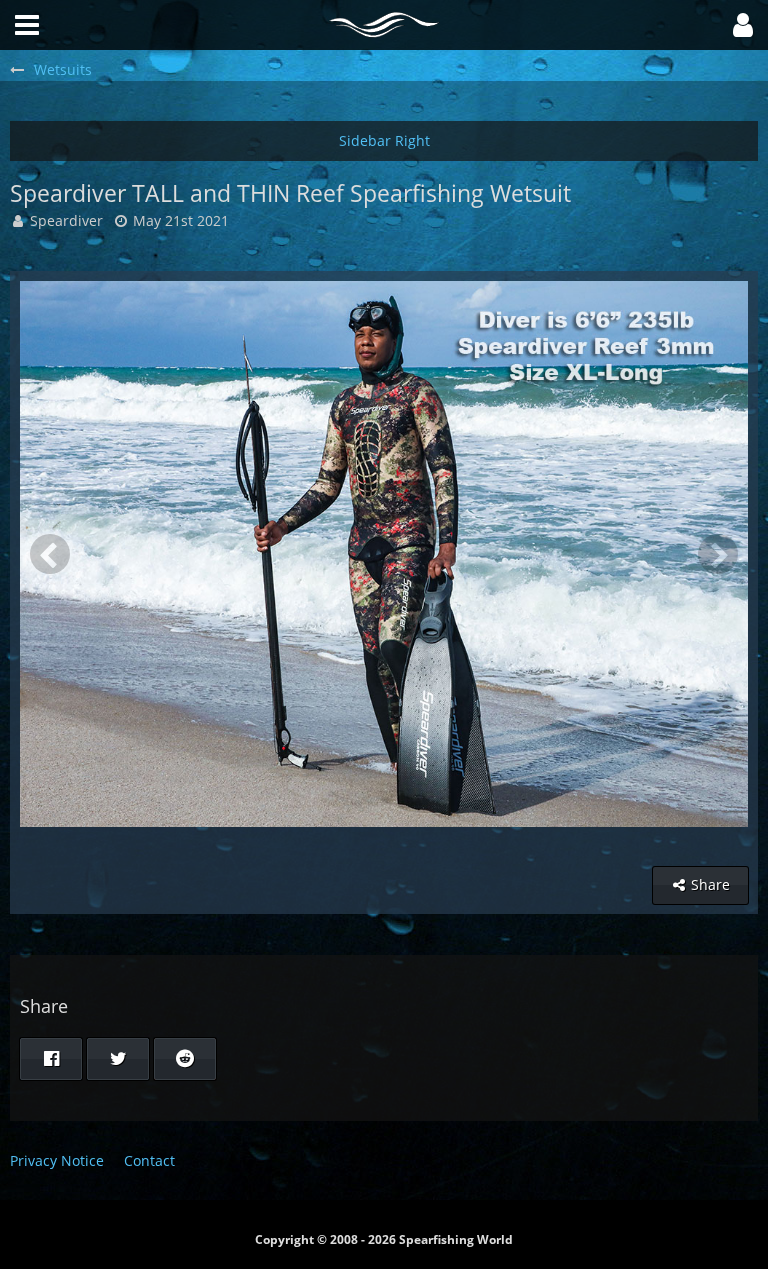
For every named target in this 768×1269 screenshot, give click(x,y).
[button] (743, 25)
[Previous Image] (50, 554)
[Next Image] (718, 554)
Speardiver (66, 220)
